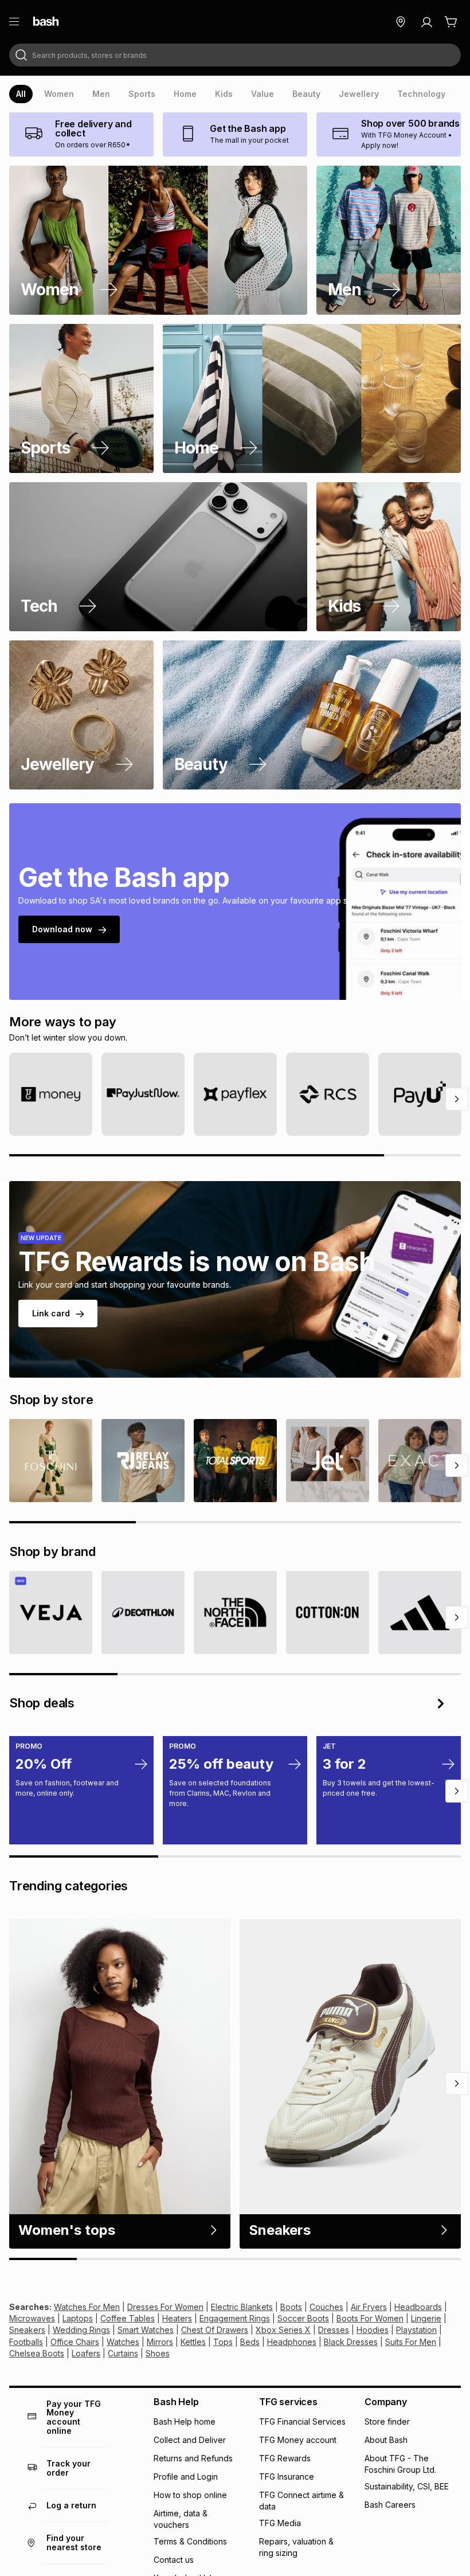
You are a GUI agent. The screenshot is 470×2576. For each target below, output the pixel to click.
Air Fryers (369, 2307)
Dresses (334, 2330)
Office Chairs (75, 2342)
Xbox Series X (283, 2330)
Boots (291, 2307)
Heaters (177, 2318)
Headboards (418, 2307)
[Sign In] (426, 22)
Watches (123, 2342)
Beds (250, 2342)
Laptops (78, 2318)
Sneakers (27, 2330)
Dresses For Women (165, 2307)
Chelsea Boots (37, 2353)
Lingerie (426, 2318)
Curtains (123, 2353)
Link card (51, 1313)
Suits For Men (411, 2342)
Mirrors (160, 2342)
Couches (326, 2307)
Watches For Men (87, 2307)
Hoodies (373, 2330)
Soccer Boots (303, 2318)
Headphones (292, 2342)
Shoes (158, 2353)
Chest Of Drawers (215, 2330)
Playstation (416, 2330)
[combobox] (235, 55)
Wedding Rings (81, 2330)
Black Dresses (351, 2342)
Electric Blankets (242, 2307)
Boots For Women (370, 2318)
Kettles (193, 2342)
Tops (223, 2342)
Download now (62, 929)
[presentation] (21, 94)
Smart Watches (146, 2330)
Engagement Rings (235, 2318)
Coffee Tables (128, 2318)
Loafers (86, 2353)
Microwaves (32, 2318)
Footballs (26, 2342)
